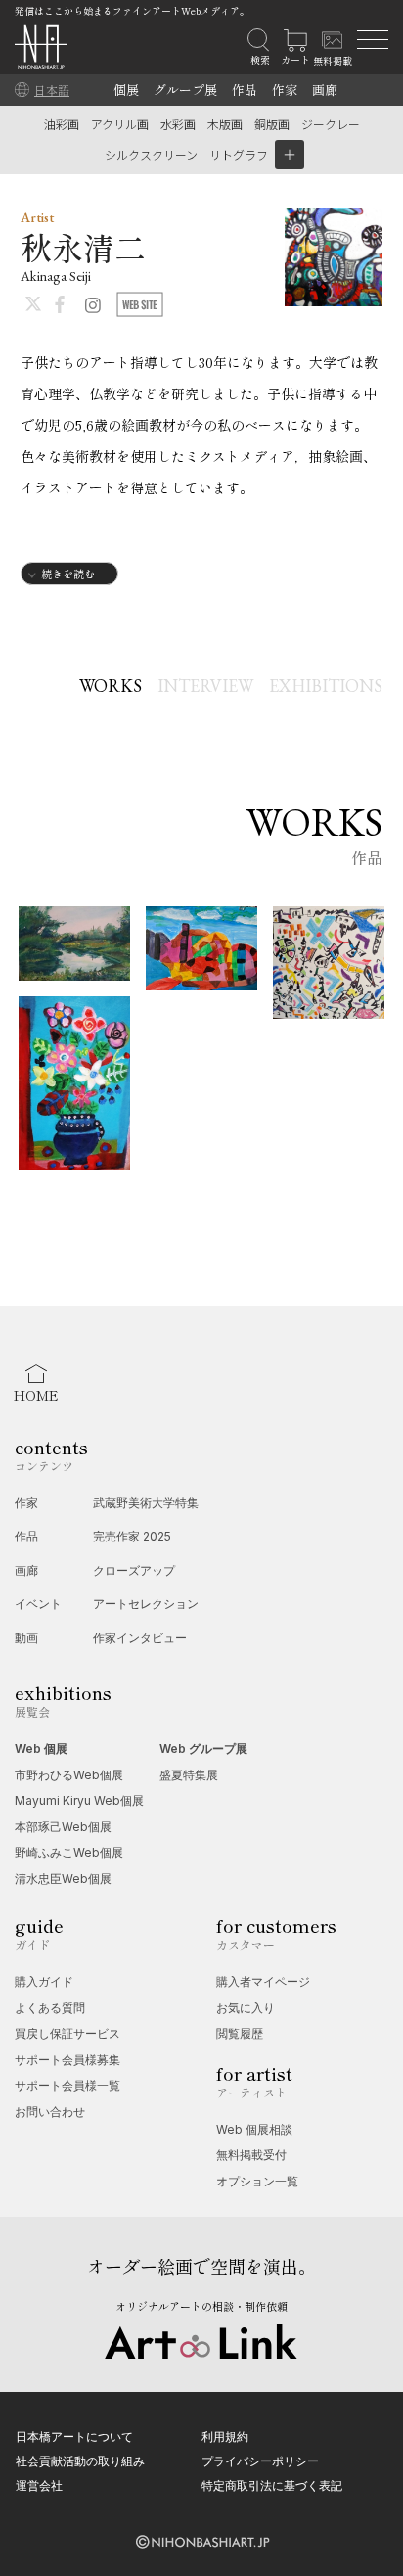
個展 (126, 90)
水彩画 (178, 124)
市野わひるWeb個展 (69, 1775)
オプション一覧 (257, 2181)
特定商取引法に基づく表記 (272, 2485)
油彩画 (62, 124)
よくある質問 (50, 2008)
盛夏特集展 (189, 1775)
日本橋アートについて (74, 2437)
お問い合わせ (50, 2112)
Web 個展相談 (254, 2129)
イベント (38, 1604)
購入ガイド (44, 1981)
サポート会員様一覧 (67, 2085)
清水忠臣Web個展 (63, 1879)
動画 (26, 1638)
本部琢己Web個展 (63, 1827)
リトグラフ (239, 154)
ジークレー (331, 124)
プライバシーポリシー (260, 2461)
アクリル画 (120, 124)
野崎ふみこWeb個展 (69, 1852)
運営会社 (39, 2485)
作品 (245, 90)
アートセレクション (146, 1604)
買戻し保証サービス (67, 2033)
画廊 (325, 90)
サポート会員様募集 (67, 2060)
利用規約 (225, 2437)
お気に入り (246, 2008)
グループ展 (185, 90)
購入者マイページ (263, 1981)
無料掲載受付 (251, 2155)
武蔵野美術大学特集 (146, 1503)
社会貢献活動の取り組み (80, 2461)
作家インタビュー (140, 1638)
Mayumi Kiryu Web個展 (79, 1800)
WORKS (111, 686)
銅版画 (272, 124)
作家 (285, 90)
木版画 (225, 124)
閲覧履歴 (240, 2033)
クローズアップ (134, 1570)
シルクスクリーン (151, 154)
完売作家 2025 (132, 1536)
